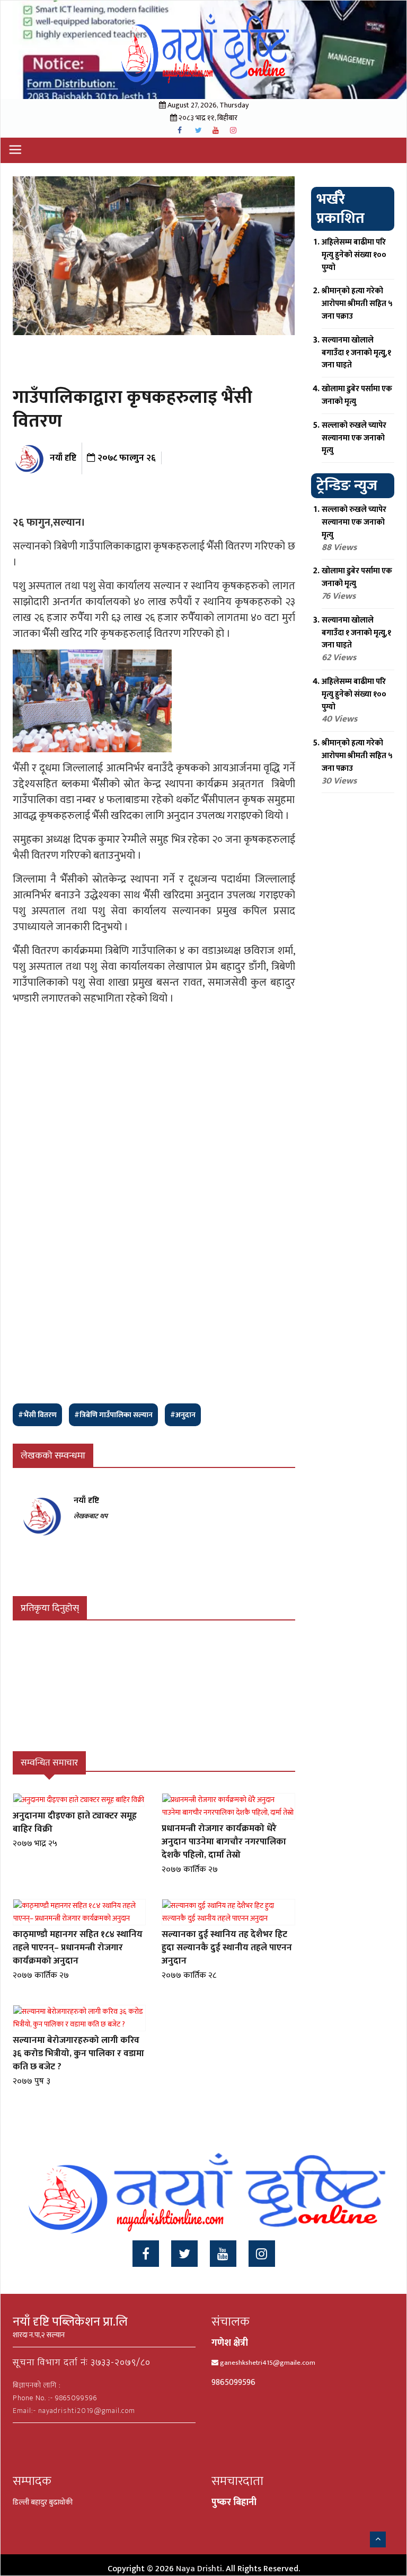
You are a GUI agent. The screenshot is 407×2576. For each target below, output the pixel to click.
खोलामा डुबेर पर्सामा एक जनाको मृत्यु (357, 395)
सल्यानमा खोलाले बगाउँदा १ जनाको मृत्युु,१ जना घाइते (356, 353)
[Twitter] (184, 2254)
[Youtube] (223, 2254)
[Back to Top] (378, 2539)
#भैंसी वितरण (37, 1415)
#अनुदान (183, 1415)
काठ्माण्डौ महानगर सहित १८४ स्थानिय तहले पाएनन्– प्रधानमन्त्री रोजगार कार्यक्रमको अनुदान (78, 1948)
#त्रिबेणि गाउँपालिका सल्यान (113, 1415)
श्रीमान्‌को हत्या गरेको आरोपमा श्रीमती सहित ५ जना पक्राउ (357, 304)
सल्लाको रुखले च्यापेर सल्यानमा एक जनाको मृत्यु (354, 438)
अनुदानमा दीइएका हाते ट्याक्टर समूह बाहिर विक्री (75, 1822)
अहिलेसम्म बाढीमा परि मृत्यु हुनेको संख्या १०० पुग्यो (354, 255)
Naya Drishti (199, 2569)
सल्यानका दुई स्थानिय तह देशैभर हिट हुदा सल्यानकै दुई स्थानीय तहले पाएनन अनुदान (227, 1948)
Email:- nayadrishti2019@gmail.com (74, 2411)
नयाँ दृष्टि (62, 458)
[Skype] (262, 2254)
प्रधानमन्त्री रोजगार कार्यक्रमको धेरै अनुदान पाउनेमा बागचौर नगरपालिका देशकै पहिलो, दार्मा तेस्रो (224, 1842)
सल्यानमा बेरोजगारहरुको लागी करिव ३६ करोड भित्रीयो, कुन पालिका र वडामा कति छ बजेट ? (78, 2053)
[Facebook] (146, 2254)
